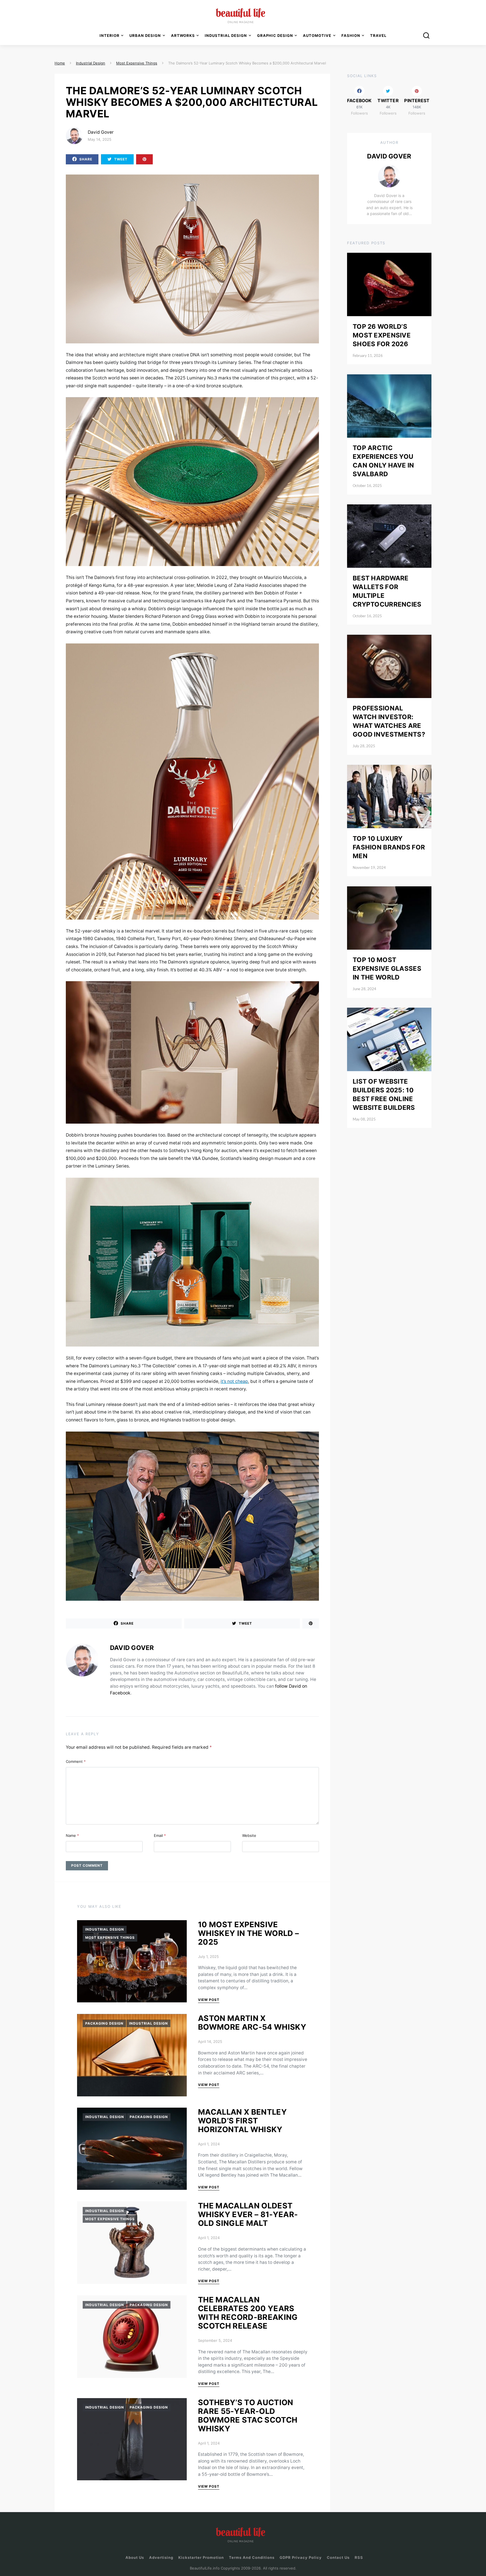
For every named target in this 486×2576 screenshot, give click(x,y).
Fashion (351, 35)
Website (249, 1835)
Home (60, 63)
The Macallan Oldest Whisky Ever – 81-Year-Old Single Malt (248, 2214)
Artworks (183, 35)
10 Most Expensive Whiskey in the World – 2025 (248, 1933)
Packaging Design (104, 2023)
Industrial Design (105, 1929)
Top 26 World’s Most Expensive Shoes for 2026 (382, 335)
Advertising (161, 2557)
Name (72, 1835)
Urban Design (145, 35)
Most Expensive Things (110, 1937)
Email (160, 1835)
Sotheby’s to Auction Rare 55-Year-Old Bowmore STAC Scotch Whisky (248, 2416)
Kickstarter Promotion (201, 2557)
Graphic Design (275, 35)
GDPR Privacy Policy (301, 2557)
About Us (135, 2557)
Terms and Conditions (252, 2557)
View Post (209, 2000)
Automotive (317, 35)
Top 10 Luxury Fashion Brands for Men (389, 847)
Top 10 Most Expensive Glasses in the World (387, 968)
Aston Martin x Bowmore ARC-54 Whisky (252, 2023)
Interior (110, 35)
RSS (359, 2557)
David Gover (101, 132)
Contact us (338, 2557)
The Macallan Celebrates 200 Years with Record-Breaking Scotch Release (248, 2313)
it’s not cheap (234, 1381)
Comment (76, 1761)
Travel (378, 35)
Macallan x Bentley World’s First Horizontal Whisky (242, 2121)
